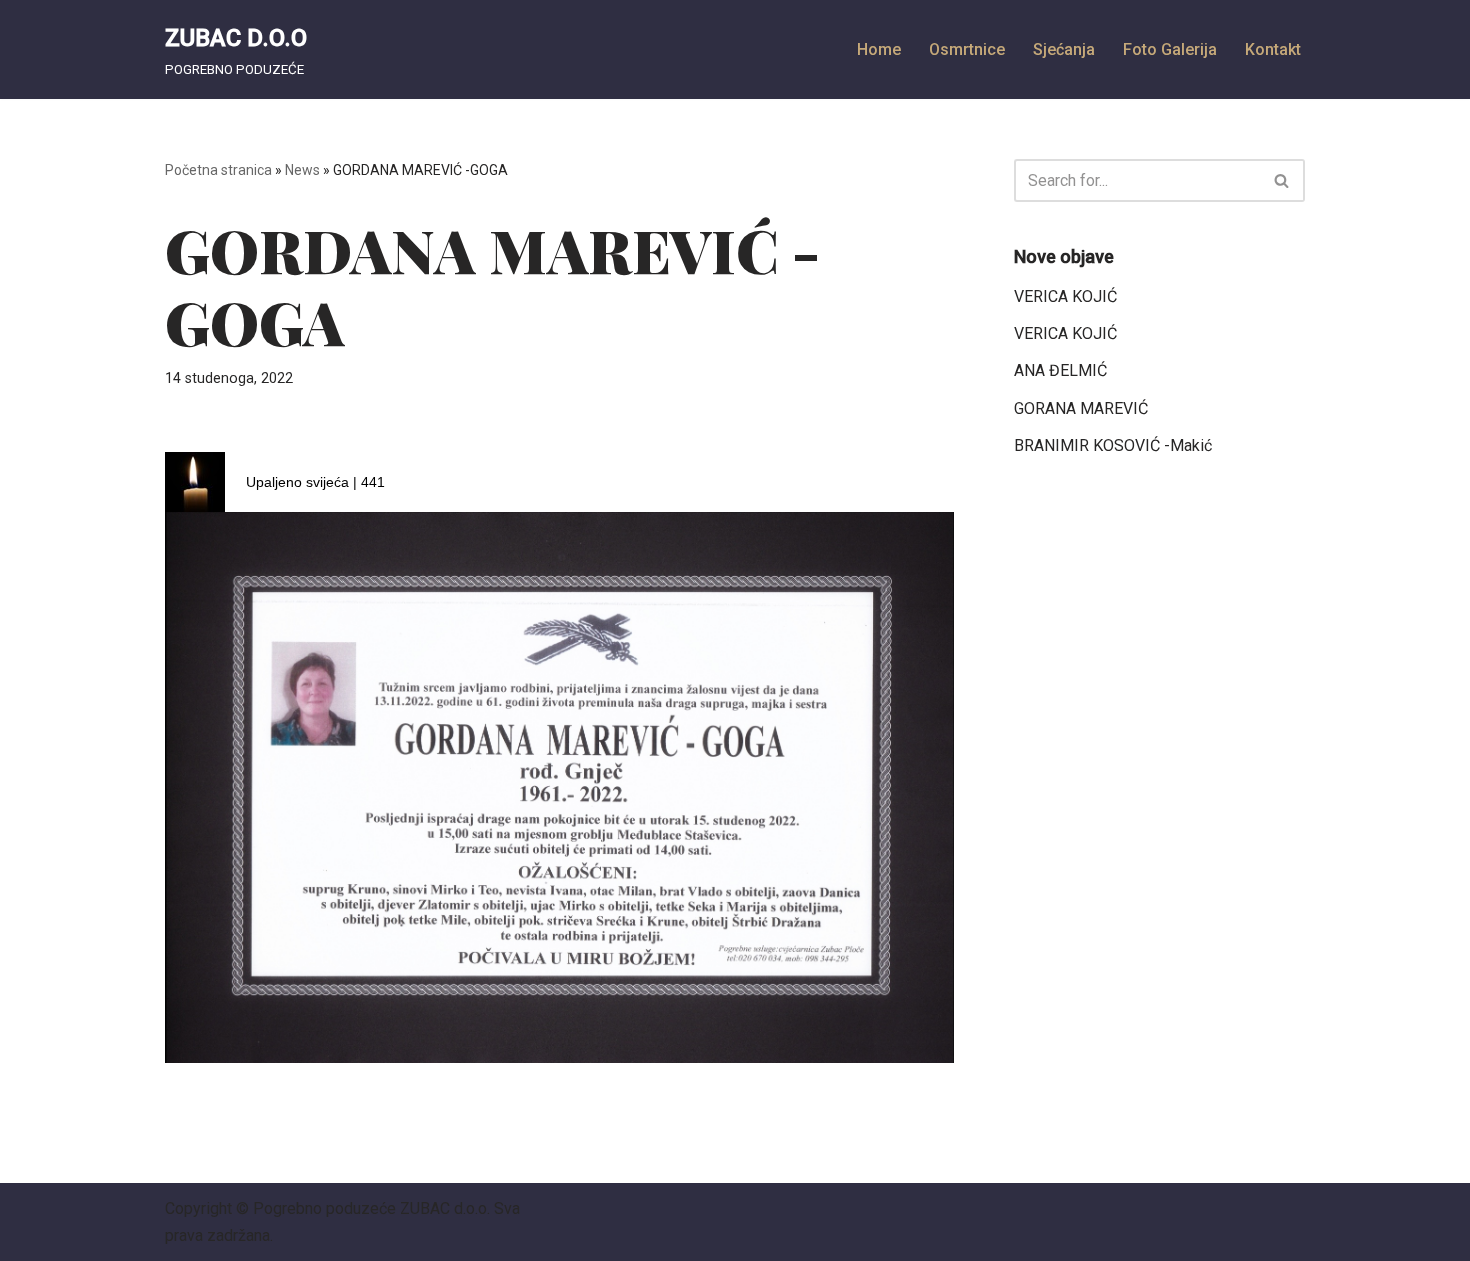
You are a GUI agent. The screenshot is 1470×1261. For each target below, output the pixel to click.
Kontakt (1273, 49)
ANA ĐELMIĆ (1060, 370)
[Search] (1282, 180)
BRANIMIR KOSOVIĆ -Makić (1113, 445)
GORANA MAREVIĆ (1081, 408)
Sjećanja (1064, 49)
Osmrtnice (967, 49)
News (302, 170)
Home (879, 49)
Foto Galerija (1170, 49)
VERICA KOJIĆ (1065, 296)
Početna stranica (218, 170)
